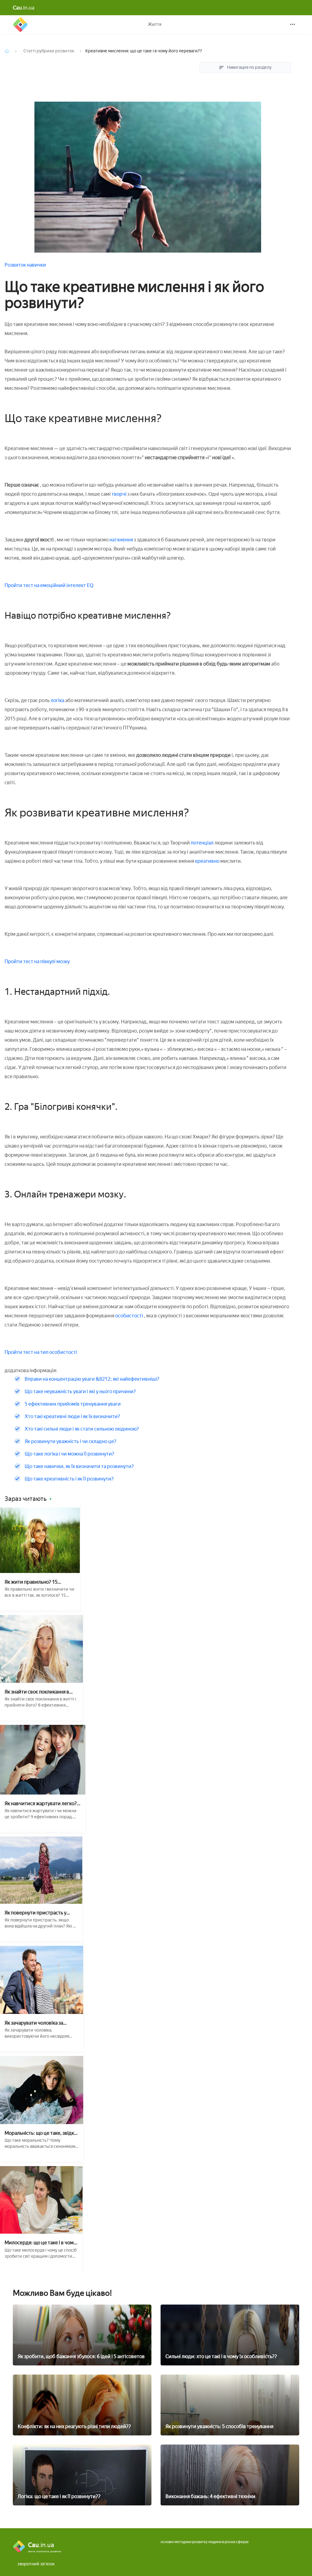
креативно (208, 861)
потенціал (202, 843)
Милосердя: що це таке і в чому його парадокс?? (40, 2243)
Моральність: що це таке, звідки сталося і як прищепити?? (41, 2133)
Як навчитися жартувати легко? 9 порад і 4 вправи (43, 1804)
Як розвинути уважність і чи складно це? (71, 1441)
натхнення (122, 540)
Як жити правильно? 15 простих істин (31, 1582)
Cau (20, 24)
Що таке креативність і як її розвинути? (69, 1479)
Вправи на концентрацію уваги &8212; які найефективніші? (92, 1379)
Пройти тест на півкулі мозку (37, 961)
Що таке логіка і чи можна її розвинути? (69, 1454)
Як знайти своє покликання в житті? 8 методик (37, 1692)
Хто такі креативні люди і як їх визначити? (72, 1416)
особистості (129, 1316)
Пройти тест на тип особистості (41, 1352)
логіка (57, 700)
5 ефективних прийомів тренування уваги (73, 1404)
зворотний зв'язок (36, 2564)
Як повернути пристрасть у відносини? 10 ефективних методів (35, 1913)
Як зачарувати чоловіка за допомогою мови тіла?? (34, 2023)
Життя (155, 24)
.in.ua (24, 8)
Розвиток (16, 265)
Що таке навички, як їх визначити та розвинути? (79, 1466)
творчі (119, 494)
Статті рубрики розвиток (49, 51)
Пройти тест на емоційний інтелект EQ (49, 585)
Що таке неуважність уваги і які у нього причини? (80, 1391)
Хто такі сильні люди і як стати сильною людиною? (82, 1429)
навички (36, 265)
